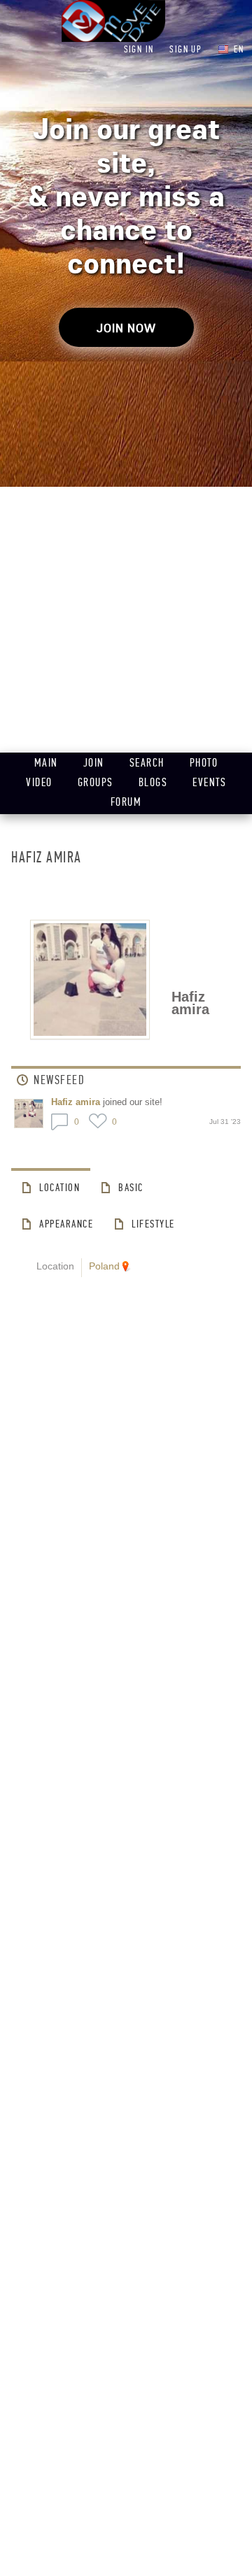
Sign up (185, 49)
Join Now (126, 328)
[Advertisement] (126, 620)
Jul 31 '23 (225, 1122)
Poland (104, 1266)
